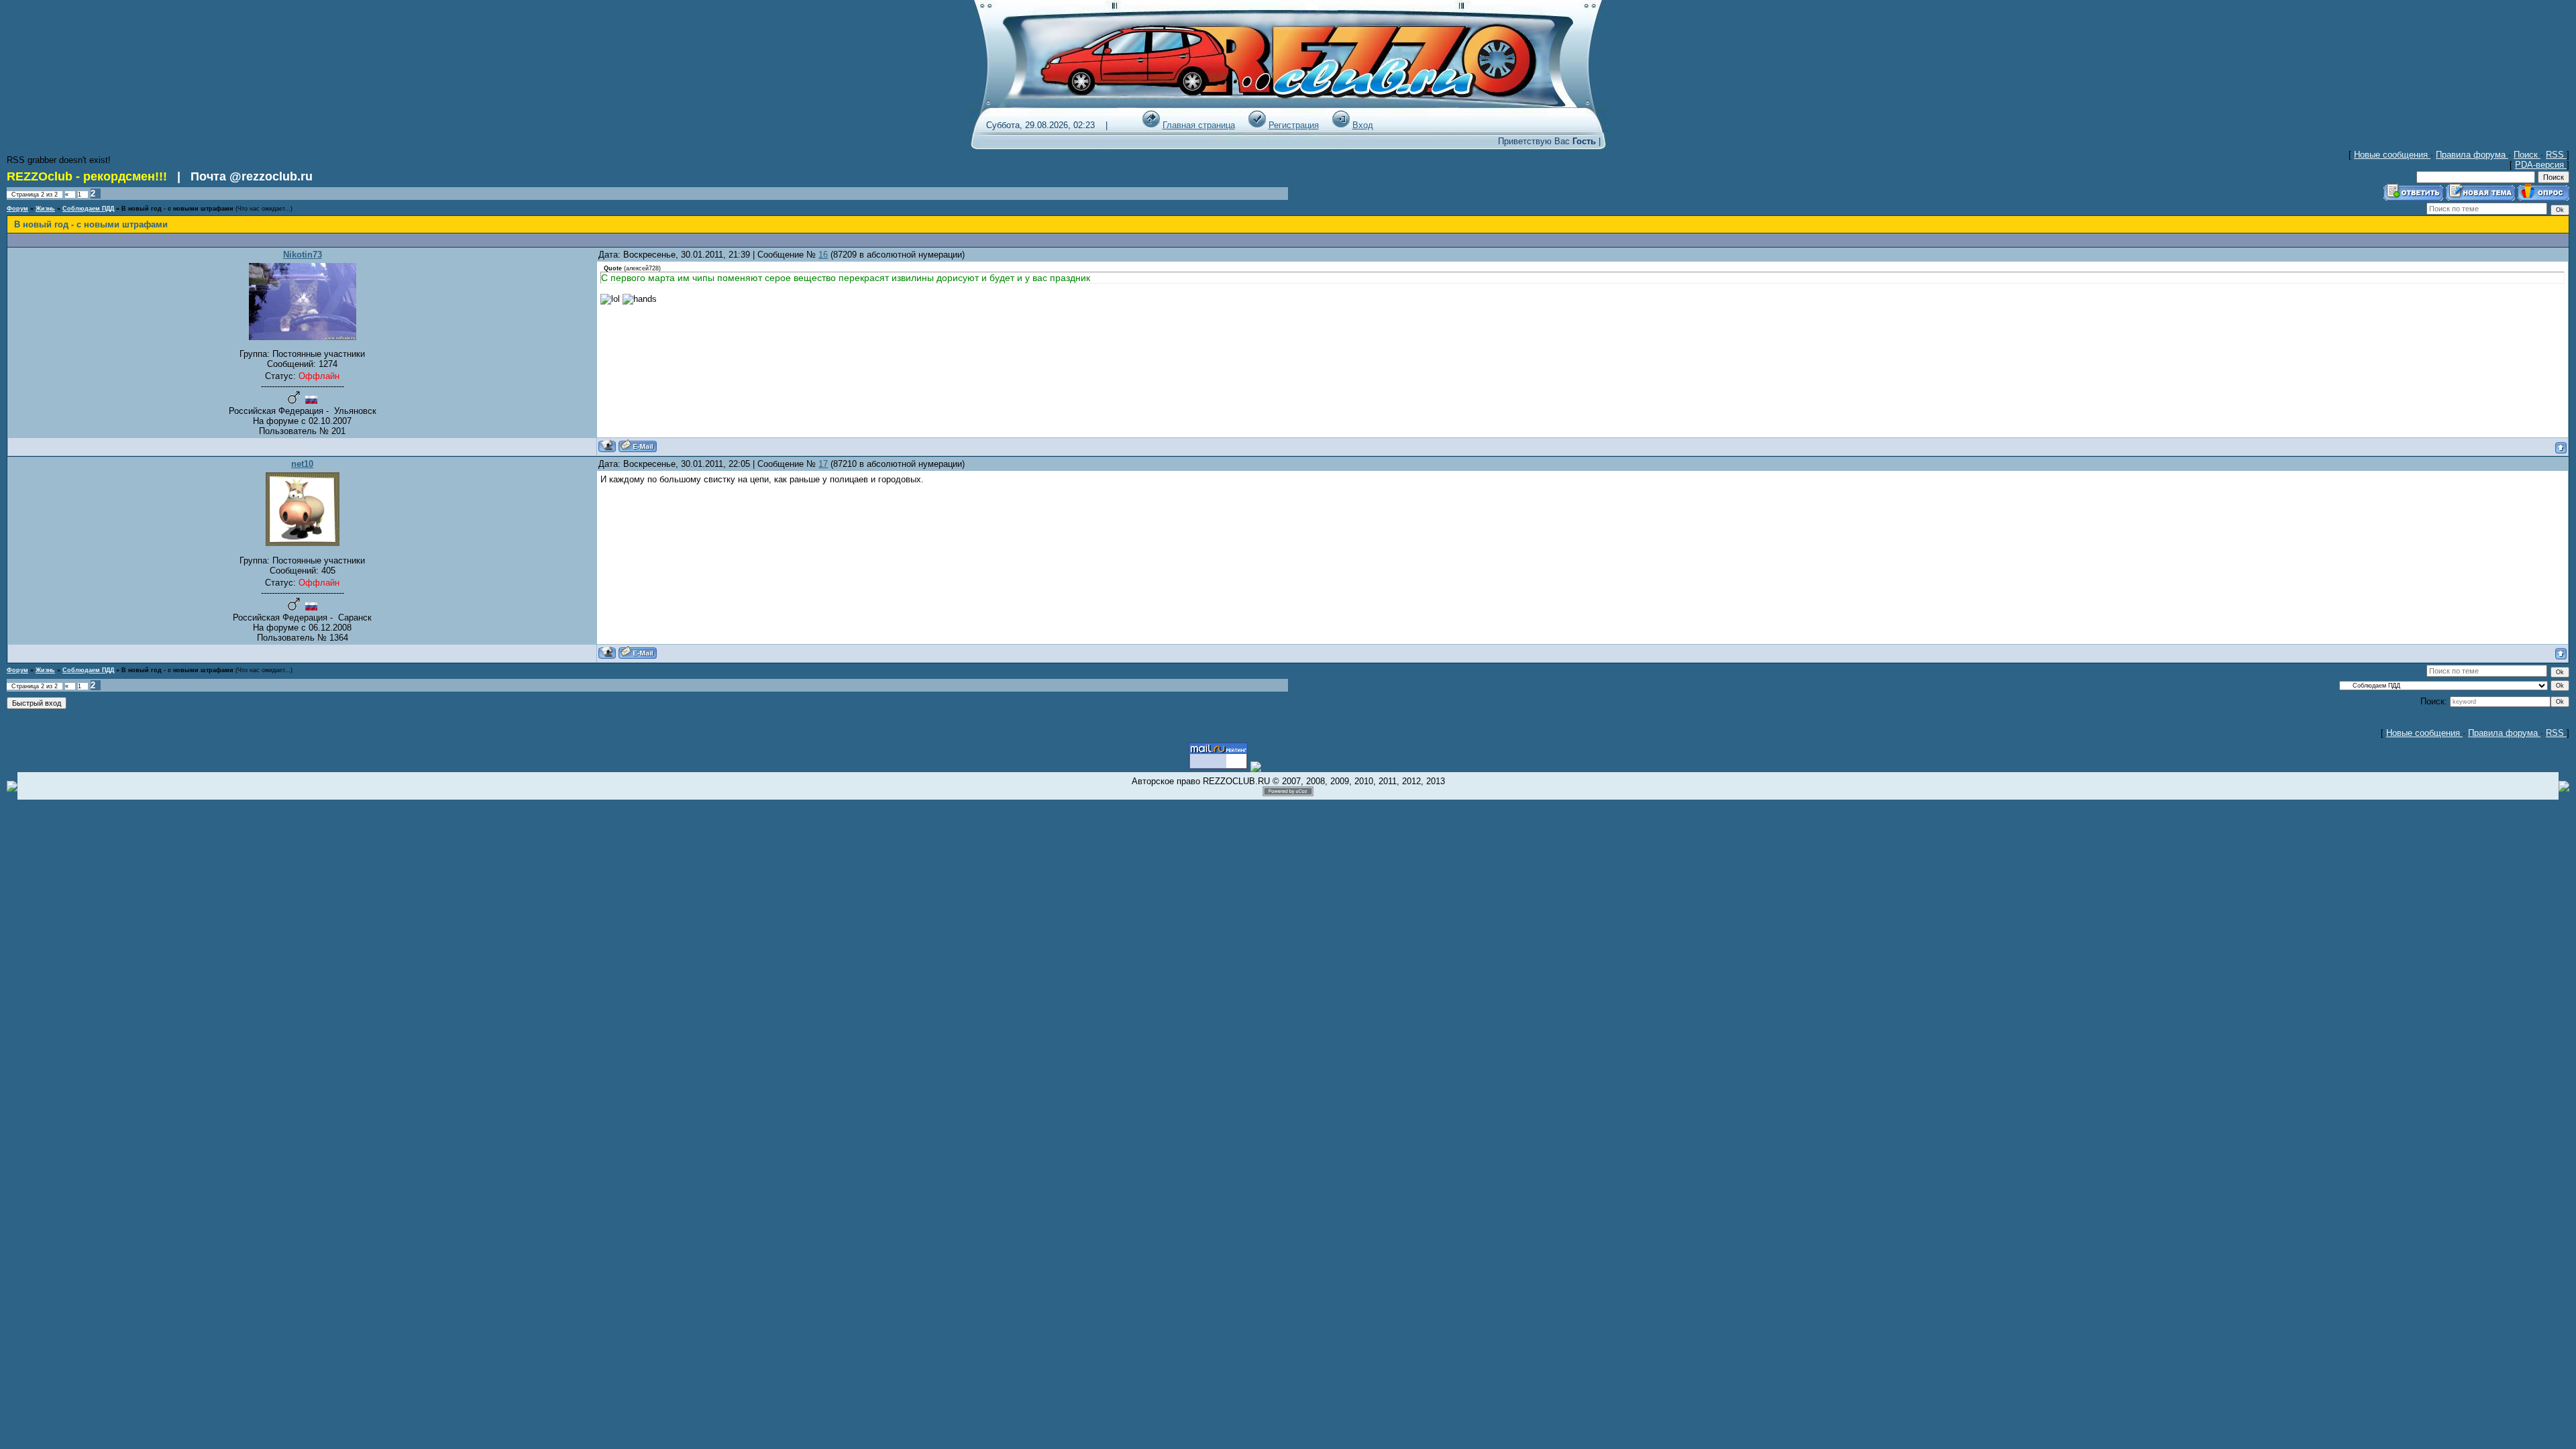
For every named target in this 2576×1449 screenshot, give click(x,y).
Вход (1363, 125)
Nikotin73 (303, 255)
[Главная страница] (1151, 125)
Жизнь (45, 209)
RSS (2556, 155)
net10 (302, 464)
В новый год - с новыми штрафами (177, 209)
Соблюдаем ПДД (88, 209)
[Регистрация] (1257, 125)
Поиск (2527, 155)
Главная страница (1199, 125)
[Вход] (1341, 125)
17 (823, 464)
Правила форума (2472, 155)
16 (823, 255)
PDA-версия (2541, 165)
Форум (17, 209)
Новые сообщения (2392, 155)
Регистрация (1294, 125)
